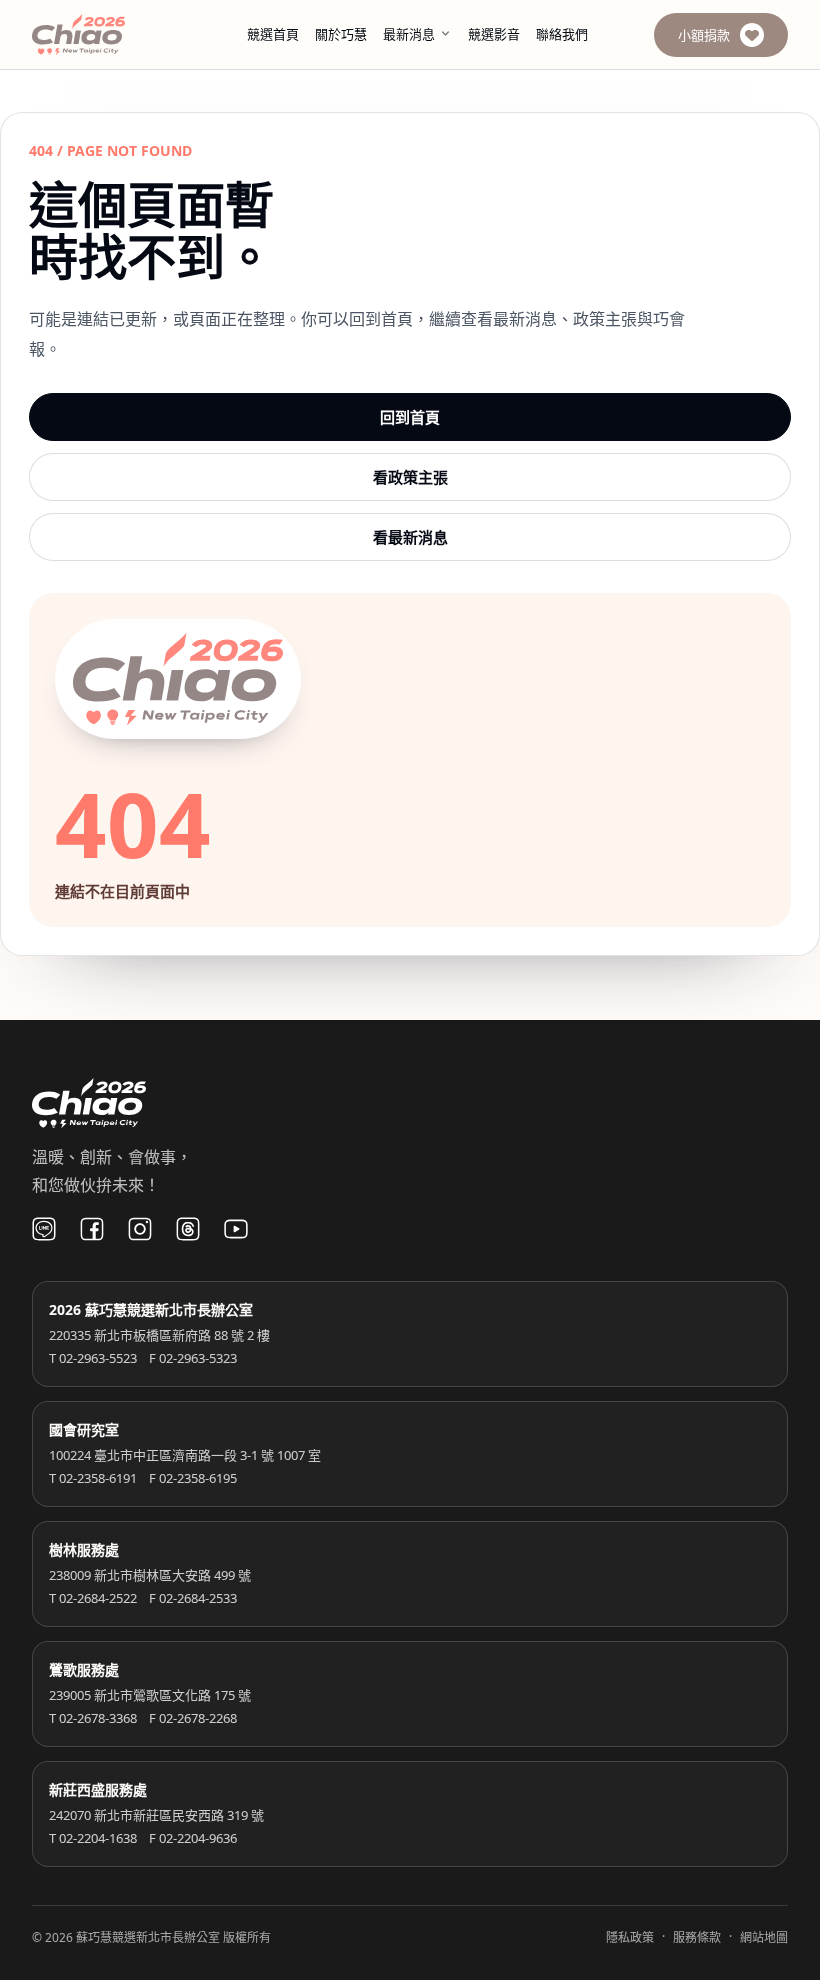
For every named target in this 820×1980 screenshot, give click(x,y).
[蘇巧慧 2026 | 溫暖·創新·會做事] (106, 34)
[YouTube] (236, 1229)
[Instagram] (140, 1229)
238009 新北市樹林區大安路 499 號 (150, 1575)
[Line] (44, 1229)
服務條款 (697, 1937)
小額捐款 (704, 35)
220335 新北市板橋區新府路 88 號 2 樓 (159, 1335)
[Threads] (188, 1229)
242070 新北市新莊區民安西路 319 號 (156, 1815)
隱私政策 (630, 1937)
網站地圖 (764, 1937)
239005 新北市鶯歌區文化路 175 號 (150, 1695)
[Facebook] (92, 1229)
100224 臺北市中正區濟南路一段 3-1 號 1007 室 (185, 1455)
